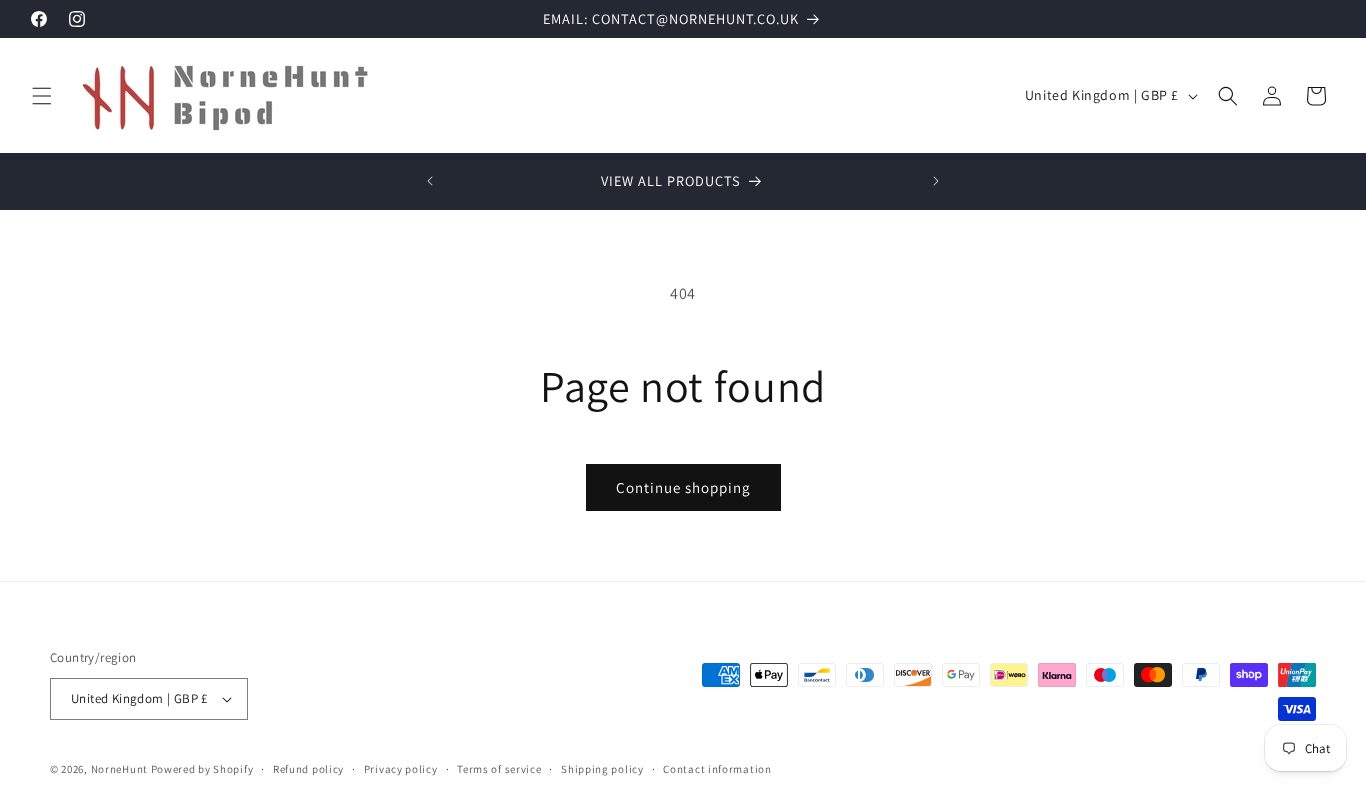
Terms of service (499, 769)
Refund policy (308, 769)
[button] (42, 96)
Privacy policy (401, 769)
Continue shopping (683, 487)
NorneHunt (119, 769)
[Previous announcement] (430, 181)
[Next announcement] (936, 181)
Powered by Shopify (202, 769)
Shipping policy (602, 769)
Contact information (717, 769)
